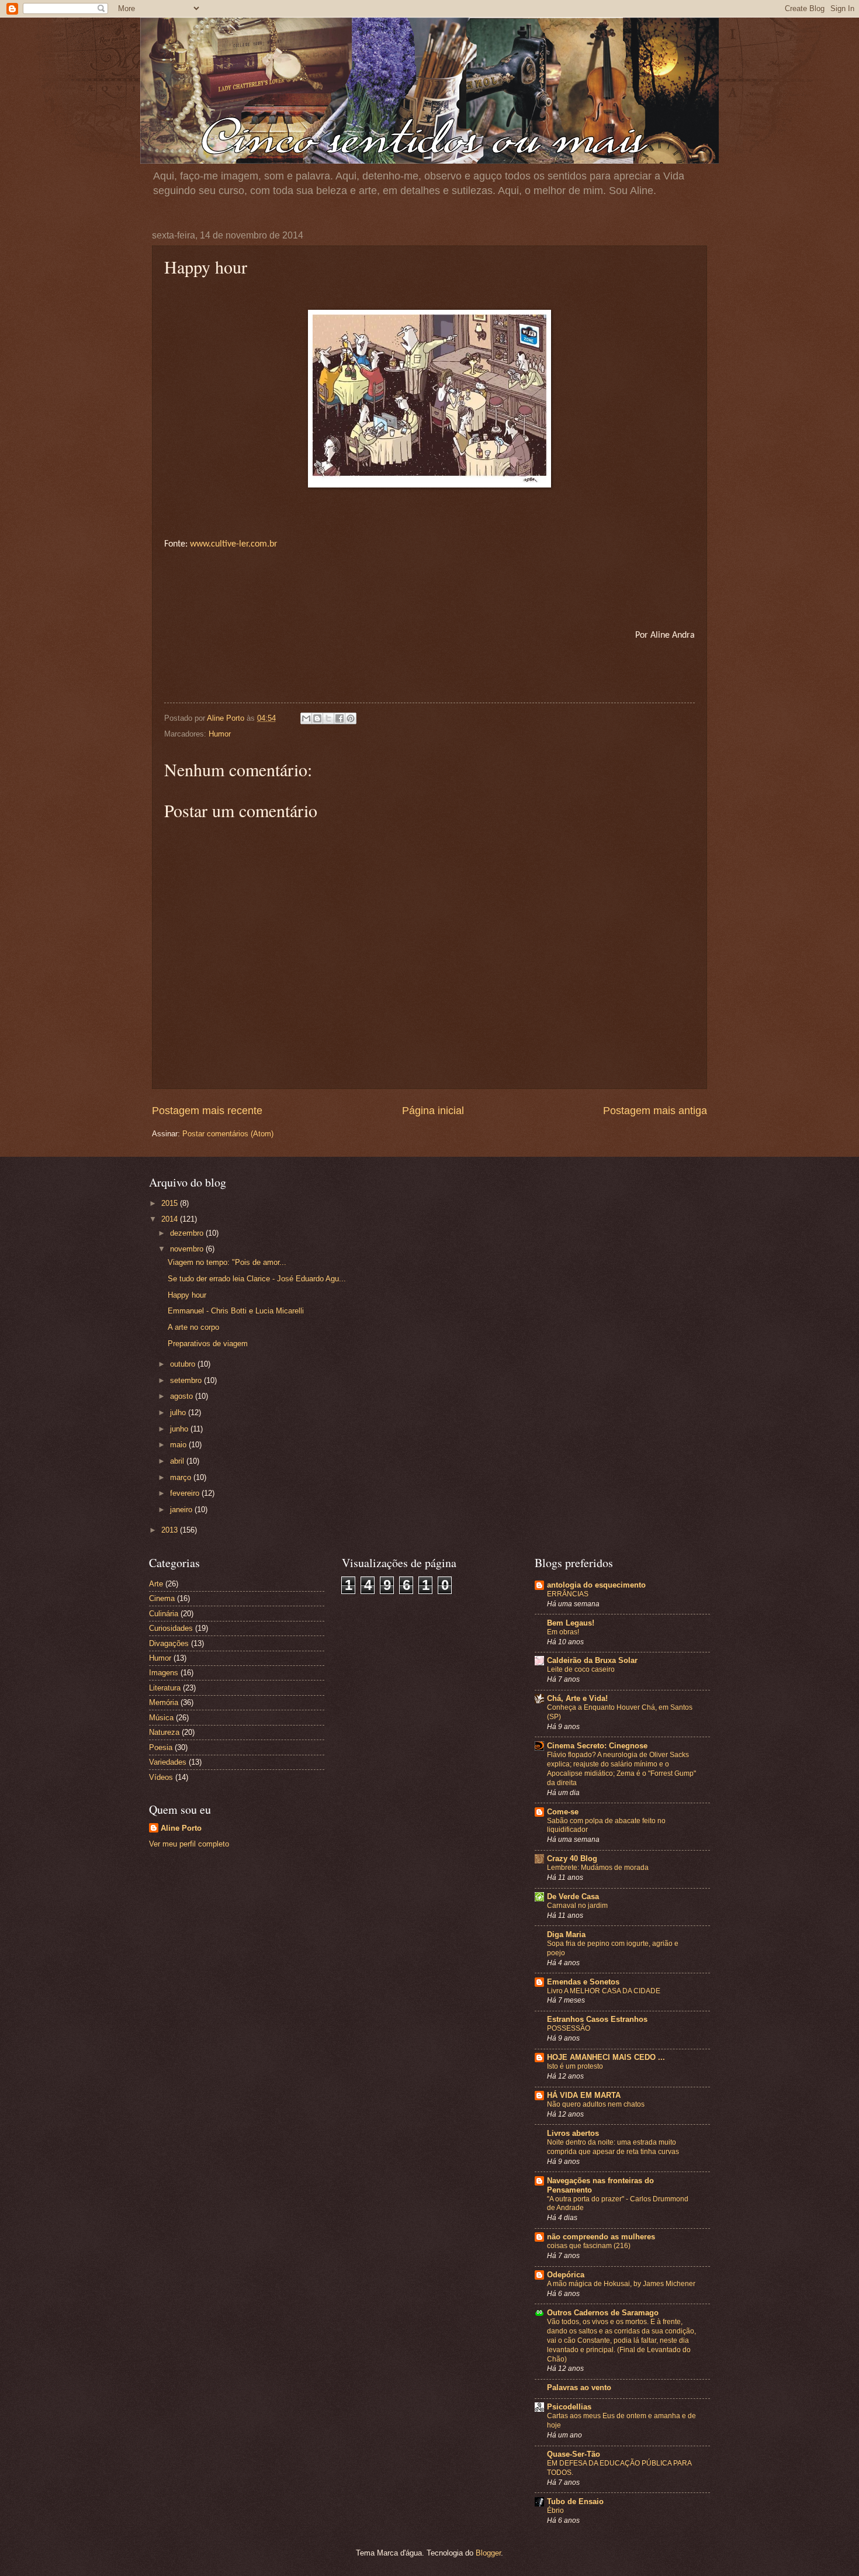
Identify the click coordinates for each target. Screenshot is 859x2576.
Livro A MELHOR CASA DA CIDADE (604, 1991)
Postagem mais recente (207, 1111)
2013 (171, 1530)
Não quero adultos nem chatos (596, 2104)
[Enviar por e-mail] (306, 718)
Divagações (169, 1643)
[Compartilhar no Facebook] (340, 718)
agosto (183, 1396)
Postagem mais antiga (655, 1111)
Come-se (563, 1812)
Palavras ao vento (579, 2387)
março (182, 1477)
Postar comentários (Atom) (228, 1134)
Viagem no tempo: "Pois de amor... (227, 1262)
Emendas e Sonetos (583, 1982)
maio (179, 1445)
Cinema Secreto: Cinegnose (597, 1746)
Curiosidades (171, 1628)
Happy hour (187, 1295)
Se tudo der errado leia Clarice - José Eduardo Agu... (257, 1279)
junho (180, 1429)
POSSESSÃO (569, 2028)
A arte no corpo (193, 1327)
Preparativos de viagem (208, 1344)
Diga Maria (566, 1934)
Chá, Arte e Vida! (577, 1698)
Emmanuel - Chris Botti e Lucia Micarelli (236, 1311)
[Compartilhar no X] (328, 718)
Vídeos (161, 1777)
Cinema (162, 1598)
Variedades (168, 1762)
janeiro (182, 1510)
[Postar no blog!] (317, 718)
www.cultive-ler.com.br (234, 544)
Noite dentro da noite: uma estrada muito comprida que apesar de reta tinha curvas (613, 2147)
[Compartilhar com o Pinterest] (351, 718)
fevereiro (186, 1493)
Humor (220, 734)
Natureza (164, 1732)
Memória (164, 1702)
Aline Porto (181, 1828)
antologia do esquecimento (596, 1585)
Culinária (164, 1614)
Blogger (488, 2553)
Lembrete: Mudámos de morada (598, 1868)
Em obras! (563, 1632)
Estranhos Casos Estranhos (597, 2019)
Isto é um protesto (575, 2066)
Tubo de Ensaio (575, 2501)
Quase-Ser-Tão (574, 2454)
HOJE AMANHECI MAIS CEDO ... (606, 2057)
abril (178, 1461)
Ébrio (555, 2511)
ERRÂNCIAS (568, 1594)
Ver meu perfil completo (189, 1844)
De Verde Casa (573, 1896)
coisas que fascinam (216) (589, 2246)
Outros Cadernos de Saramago (603, 2313)
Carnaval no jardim (577, 1906)
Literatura (165, 1688)
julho (179, 1413)
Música (161, 1718)
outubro (184, 1364)
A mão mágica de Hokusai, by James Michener (621, 2284)
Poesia (161, 1747)
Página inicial (433, 1111)
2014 (171, 1219)
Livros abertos (573, 2133)
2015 (171, 1203)
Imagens (164, 1673)
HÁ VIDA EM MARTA (584, 2095)
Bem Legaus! (571, 1623)
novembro (188, 1249)
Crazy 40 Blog (572, 1858)
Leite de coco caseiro (581, 1669)
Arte (156, 1584)
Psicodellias (569, 2407)
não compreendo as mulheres (601, 2237)
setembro (187, 1380)
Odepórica (566, 2275)
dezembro (188, 1233)
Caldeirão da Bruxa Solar (592, 1660)
